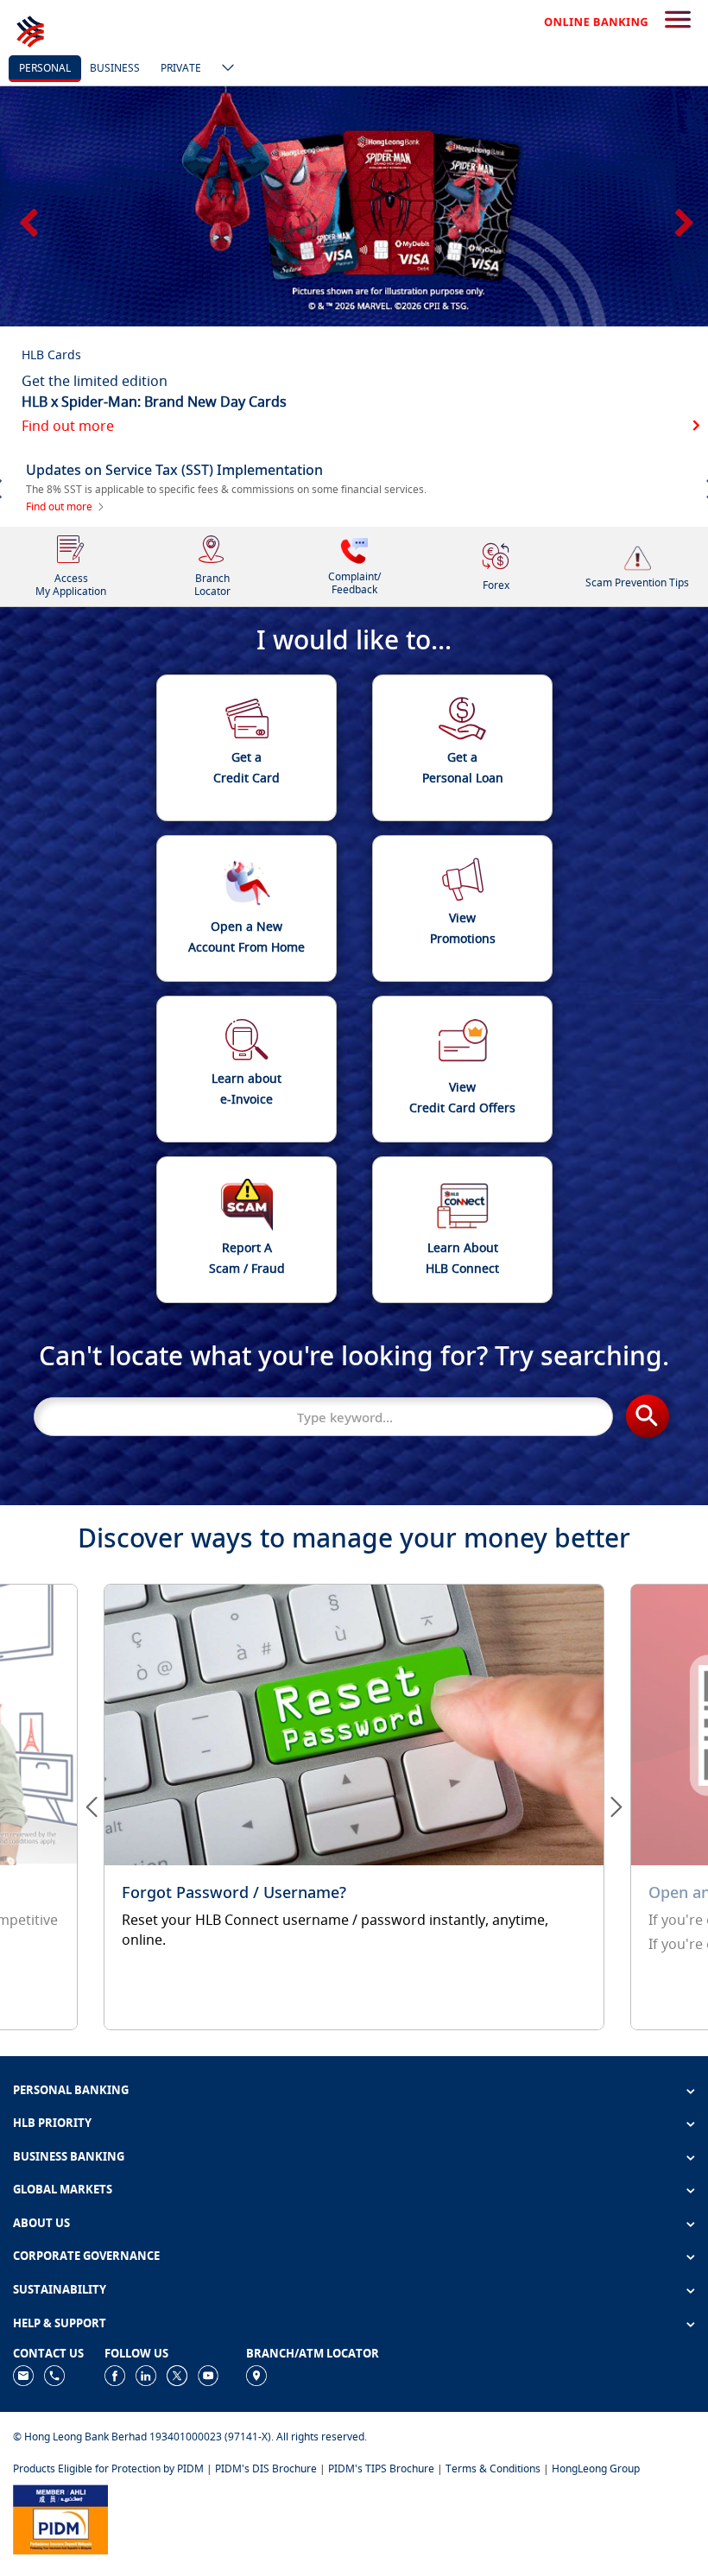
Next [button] (682, 217)
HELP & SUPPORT (60, 2323)
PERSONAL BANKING (71, 2090)
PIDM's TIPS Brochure (381, 2468)
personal (45, 68)
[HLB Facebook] (115, 2374)
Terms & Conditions (493, 2468)
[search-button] (678, 21)
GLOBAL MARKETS (63, 2189)
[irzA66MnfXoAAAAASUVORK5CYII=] (54, 2374)
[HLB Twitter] (177, 2374)
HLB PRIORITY (52, 2123)
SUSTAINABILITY (60, 2289)
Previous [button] (26, 217)
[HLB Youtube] (208, 2374)
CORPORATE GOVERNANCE (86, 2256)
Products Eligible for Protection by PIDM (108, 2468)
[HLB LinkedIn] (146, 2374)
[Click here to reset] (354, 1807)
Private (181, 68)
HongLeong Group (596, 2468)
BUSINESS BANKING (69, 2156)
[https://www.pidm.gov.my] (60, 2519)
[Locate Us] (256, 2374)
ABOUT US (41, 2223)
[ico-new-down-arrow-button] (224, 69)
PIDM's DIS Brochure (266, 2468)
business (115, 68)
